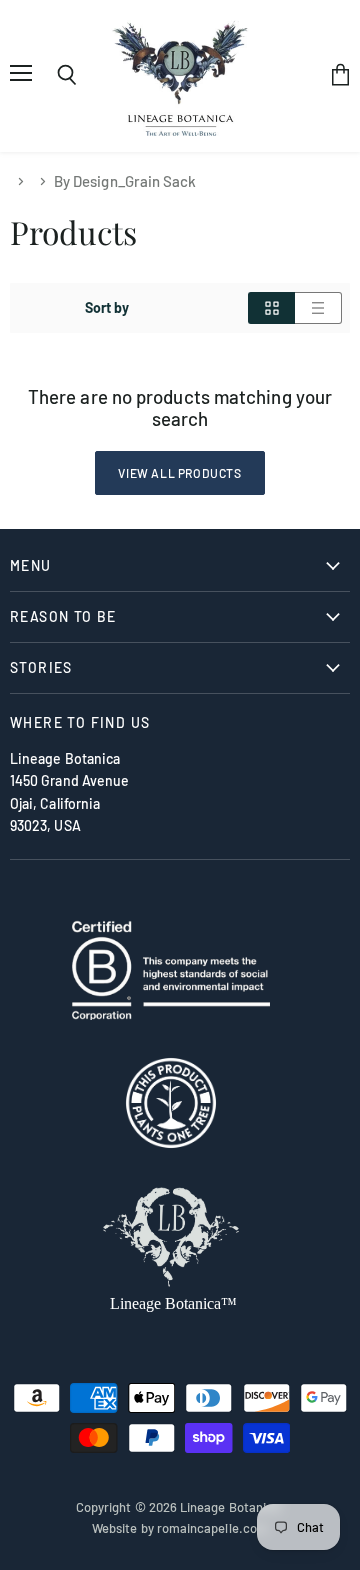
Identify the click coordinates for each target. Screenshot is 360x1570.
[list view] (318, 308)
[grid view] (271, 308)
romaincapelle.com (212, 1528)
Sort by (107, 308)
